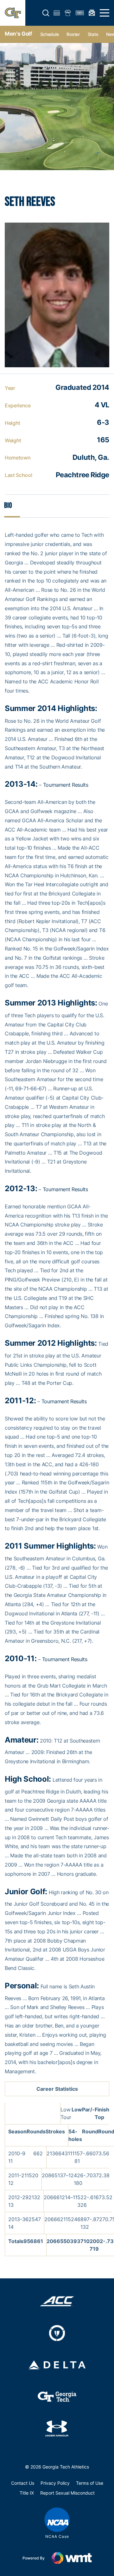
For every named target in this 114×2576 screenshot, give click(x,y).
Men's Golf (19, 34)
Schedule (50, 34)
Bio (8, 505)
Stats (93, 34)
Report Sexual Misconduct (67, 2493)
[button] (46, 13)
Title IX (27, 2493)
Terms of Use (90, 2483)
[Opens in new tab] (57, 2301)
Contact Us (23, 2483)
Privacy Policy (55, 2483)
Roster (73, 34)
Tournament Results (66, 785)
